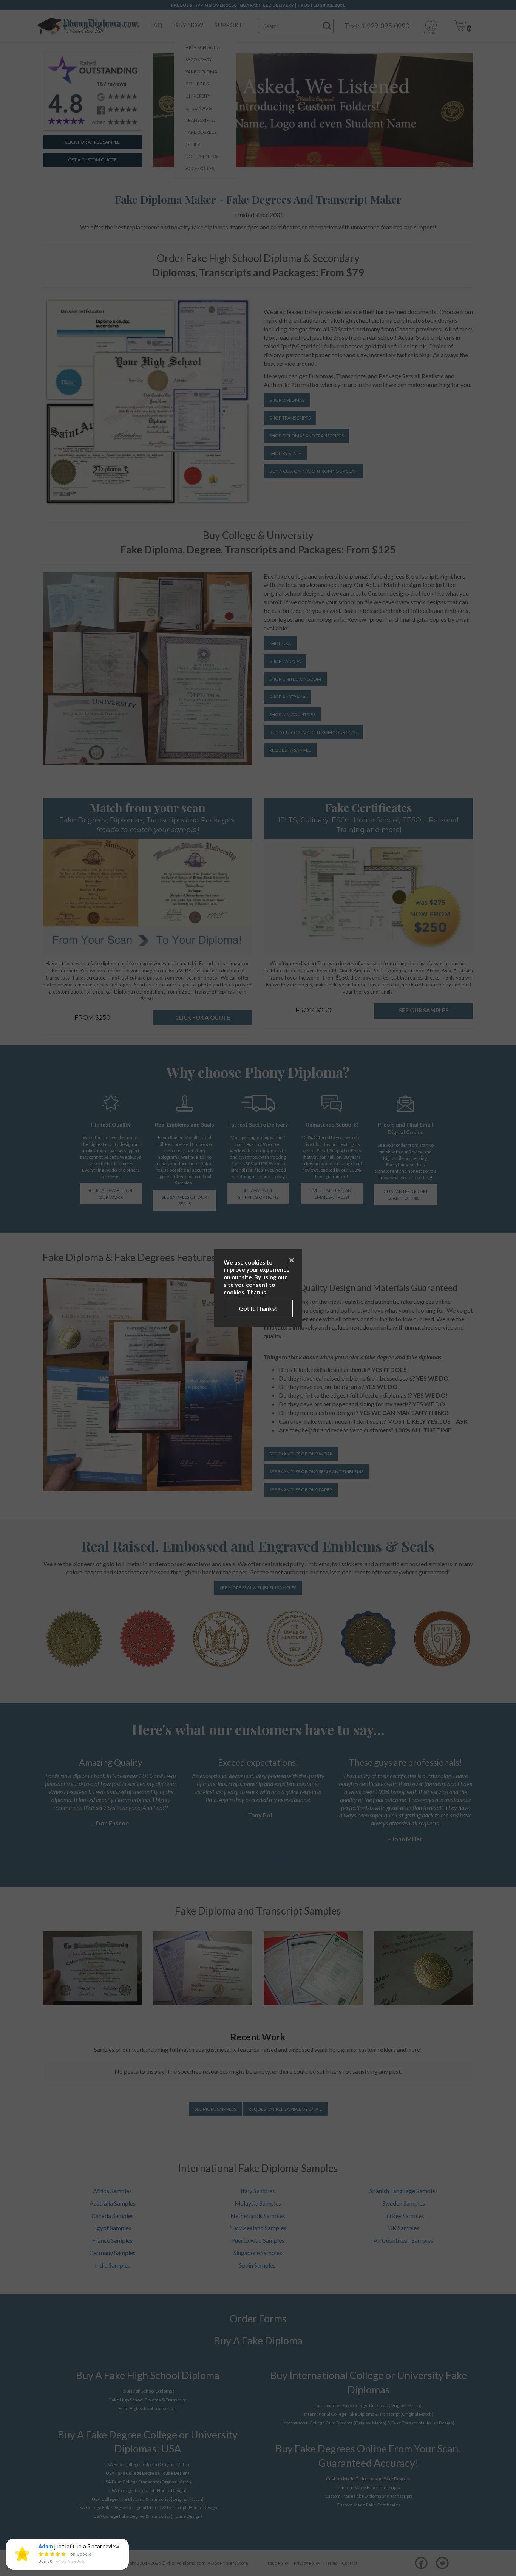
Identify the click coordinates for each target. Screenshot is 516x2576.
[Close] (292, 1260)
